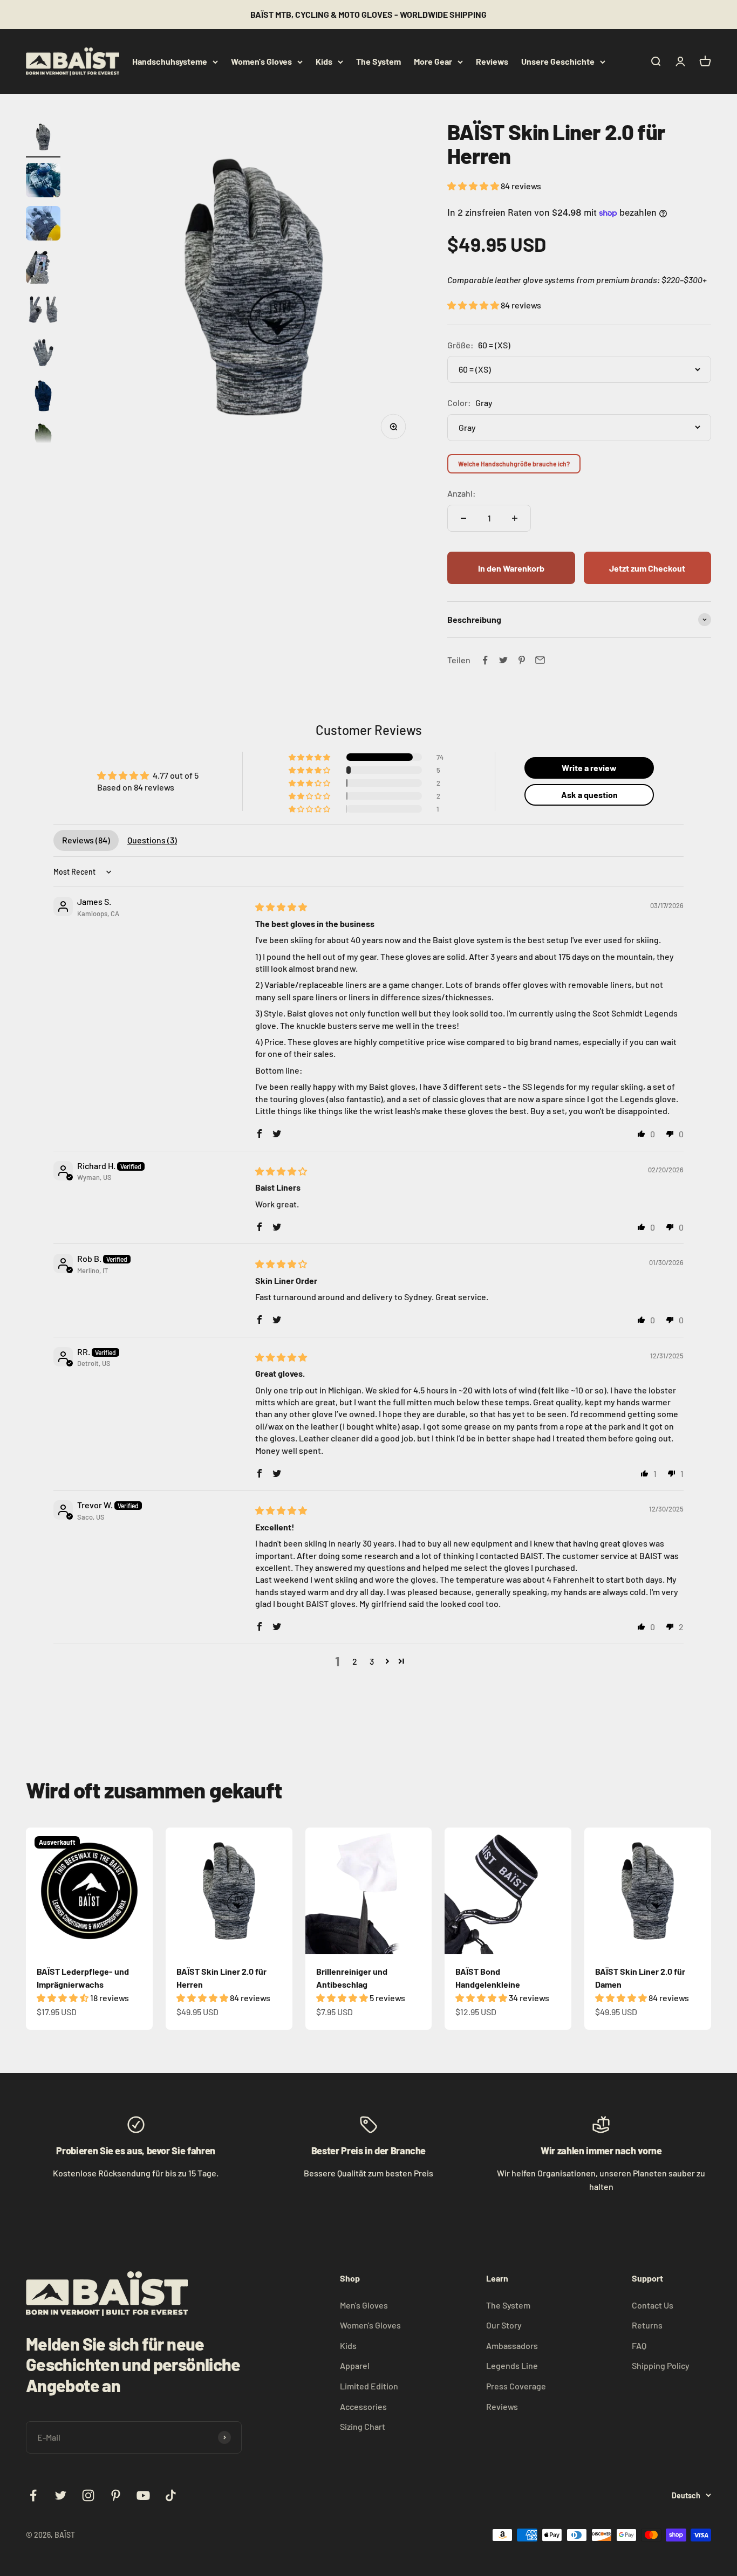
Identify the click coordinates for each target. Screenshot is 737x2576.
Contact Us (653, 2305)
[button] (474, 186)
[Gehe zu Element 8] (43, 441)
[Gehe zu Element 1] (43, 139)
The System (378, 61)
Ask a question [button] (589, 795)
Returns (647, 2325)
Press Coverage (516, 2386)
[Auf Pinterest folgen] (116, 2495)
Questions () (152, 840)
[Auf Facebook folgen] (33, 2495)
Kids (324, 61)
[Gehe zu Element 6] (43, 354)
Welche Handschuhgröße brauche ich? (514, 464)
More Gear (433, 61)
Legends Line (512, 2365)
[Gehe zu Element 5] (43, 311)
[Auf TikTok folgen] (171, 2495)
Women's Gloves (261, 61)
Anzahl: (462, 493)
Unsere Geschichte (558, 61)
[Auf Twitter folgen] (61, 2495)
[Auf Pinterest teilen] (522, 660)
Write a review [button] (589, 768)
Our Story (504, 2325)
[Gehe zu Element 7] (43, 397)
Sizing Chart (363, 2426)
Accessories (363, 2406)
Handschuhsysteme (170, 61)
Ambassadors (512, 2345)
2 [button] (355, 1661)
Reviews (492, 61)
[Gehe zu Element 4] (43, 268)
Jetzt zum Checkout (647, 568)
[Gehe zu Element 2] (43, 182)
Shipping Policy (661, 2365)
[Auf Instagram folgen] (88, 2495)
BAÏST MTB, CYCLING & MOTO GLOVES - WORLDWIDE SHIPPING (368, 14)
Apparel (355, 2365)
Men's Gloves (364, 2305)
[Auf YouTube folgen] (143, 2495)
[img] (281, 907)
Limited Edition (369, 2386)
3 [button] (372, 1661)
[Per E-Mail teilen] (540, 660)
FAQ (639, 2345)
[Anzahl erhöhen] (515, 518)
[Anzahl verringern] (463, 518)
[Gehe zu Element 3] (43, 225)
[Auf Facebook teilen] (485, 660)
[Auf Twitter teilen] (503, 660)
